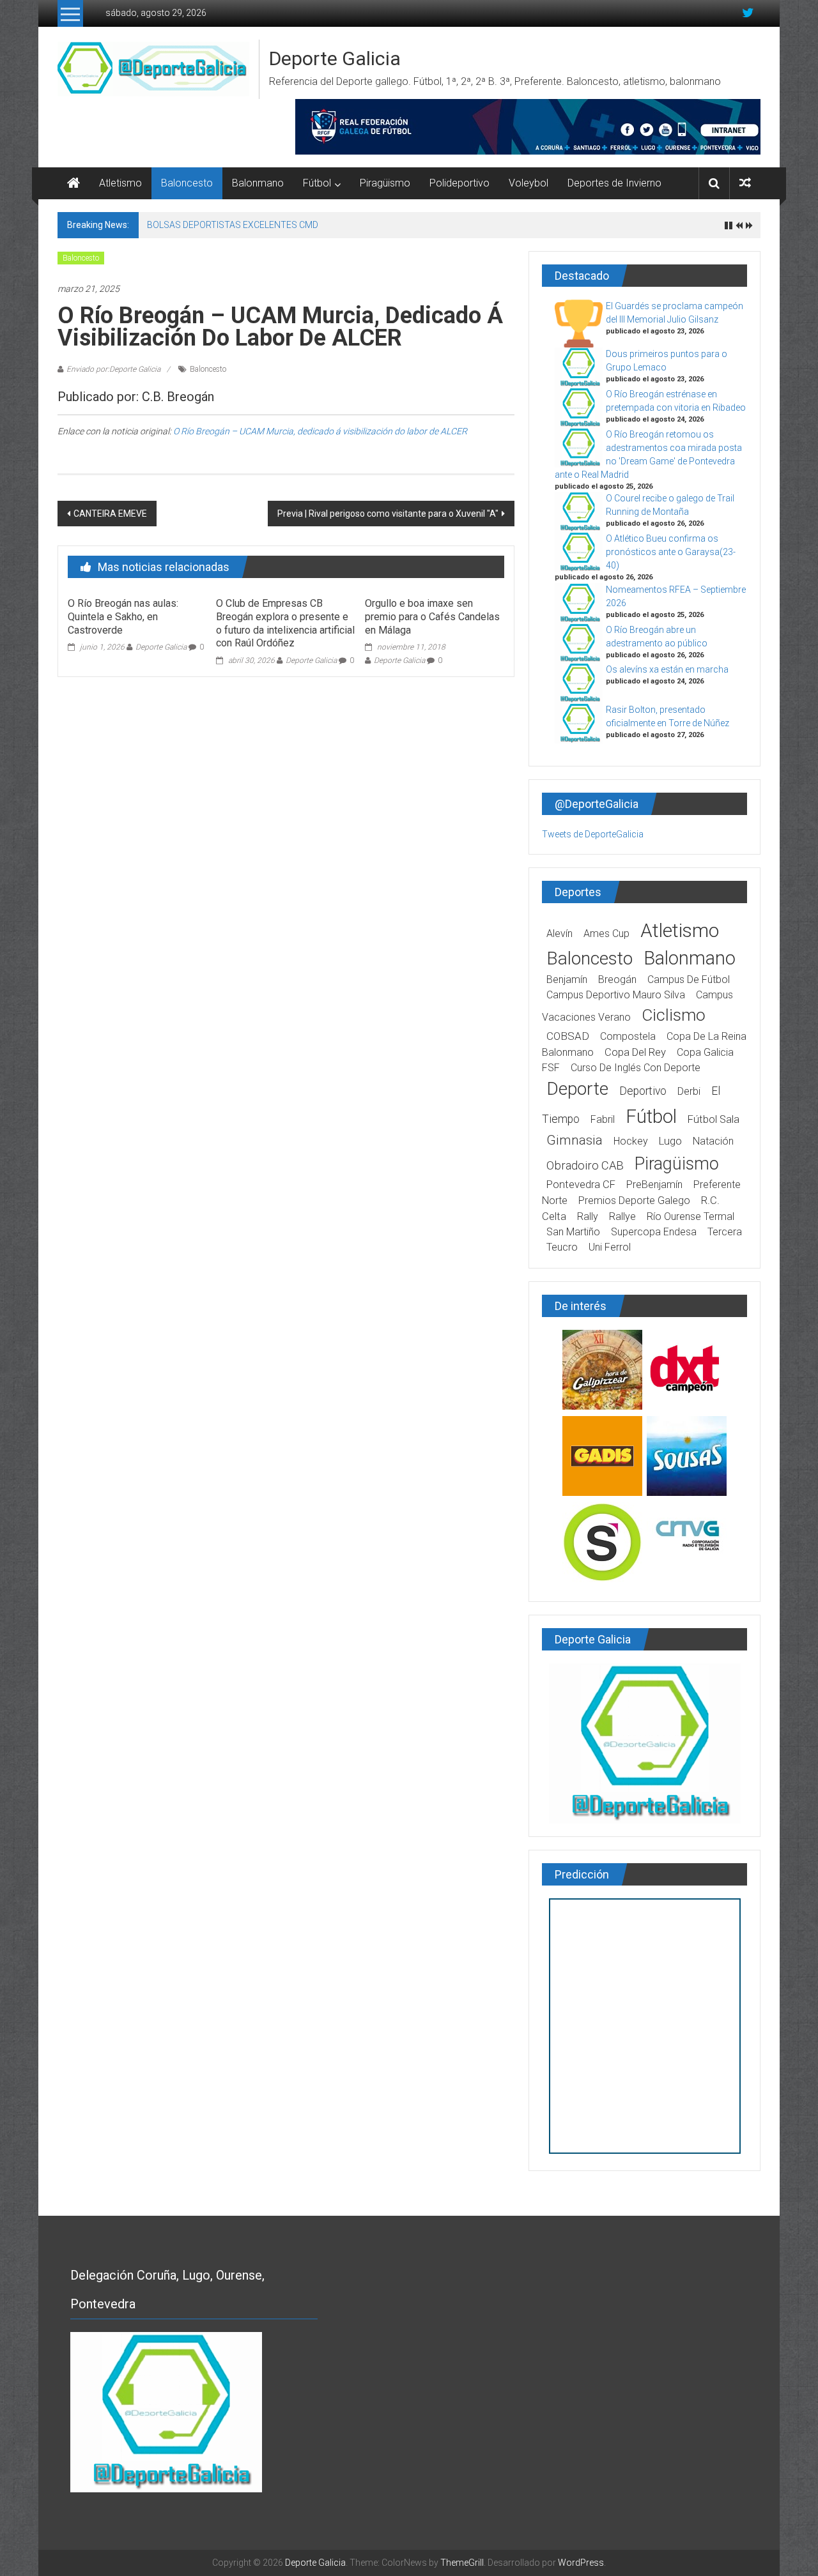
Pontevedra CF (581, 1185)
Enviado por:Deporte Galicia (113, 369)
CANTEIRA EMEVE (110, 514)
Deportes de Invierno (614, 183)
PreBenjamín (654, 1185)
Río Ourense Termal (691, 1216)
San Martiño (573, 1232)
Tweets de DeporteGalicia (593, 834)
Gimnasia (575, 1140)
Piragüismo (385, 183)
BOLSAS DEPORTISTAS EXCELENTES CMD (233, 225)
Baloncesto (187, 183)
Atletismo (120, 183)
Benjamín (567, 979)
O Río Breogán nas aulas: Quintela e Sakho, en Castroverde (123, 617)
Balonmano (258, 183)
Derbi (689, 1091)
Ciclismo (674, 1015)
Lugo (670, 1141)
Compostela (628, 1036)
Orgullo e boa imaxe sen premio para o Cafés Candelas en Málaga (432, 617)
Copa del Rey (635, 1052)
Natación (713, 1141)
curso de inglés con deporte (636, 1068)
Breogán (617, 979)
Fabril (603, 1119)
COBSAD (568, 1036)
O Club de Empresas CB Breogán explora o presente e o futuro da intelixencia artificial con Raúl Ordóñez (285, 623)
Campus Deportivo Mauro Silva (616, 995)
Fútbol (317, 183)
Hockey (631, 1141)
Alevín (559, 934)
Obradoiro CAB (585, 1165)
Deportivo (643, 1091)
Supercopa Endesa (654, 1232)
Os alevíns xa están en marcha (667, 669)
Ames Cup (606, 934)
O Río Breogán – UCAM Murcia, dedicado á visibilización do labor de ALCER (320, 431)
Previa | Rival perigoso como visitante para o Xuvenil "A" (388, 514)
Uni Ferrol (610, 1247)
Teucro (562, 1247)
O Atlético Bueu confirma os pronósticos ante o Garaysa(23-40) (671, 552)
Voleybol (529, 183)
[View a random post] (745, 183)
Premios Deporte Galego (634, 1200)
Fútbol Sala (714, 1119)
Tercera (725, 1232)
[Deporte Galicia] (73, 183)
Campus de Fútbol (689, 979)
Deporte (577, 1089)
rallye (622, 1216)
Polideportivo (459, 183)
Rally (588, 1216)
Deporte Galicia (335, 58)
